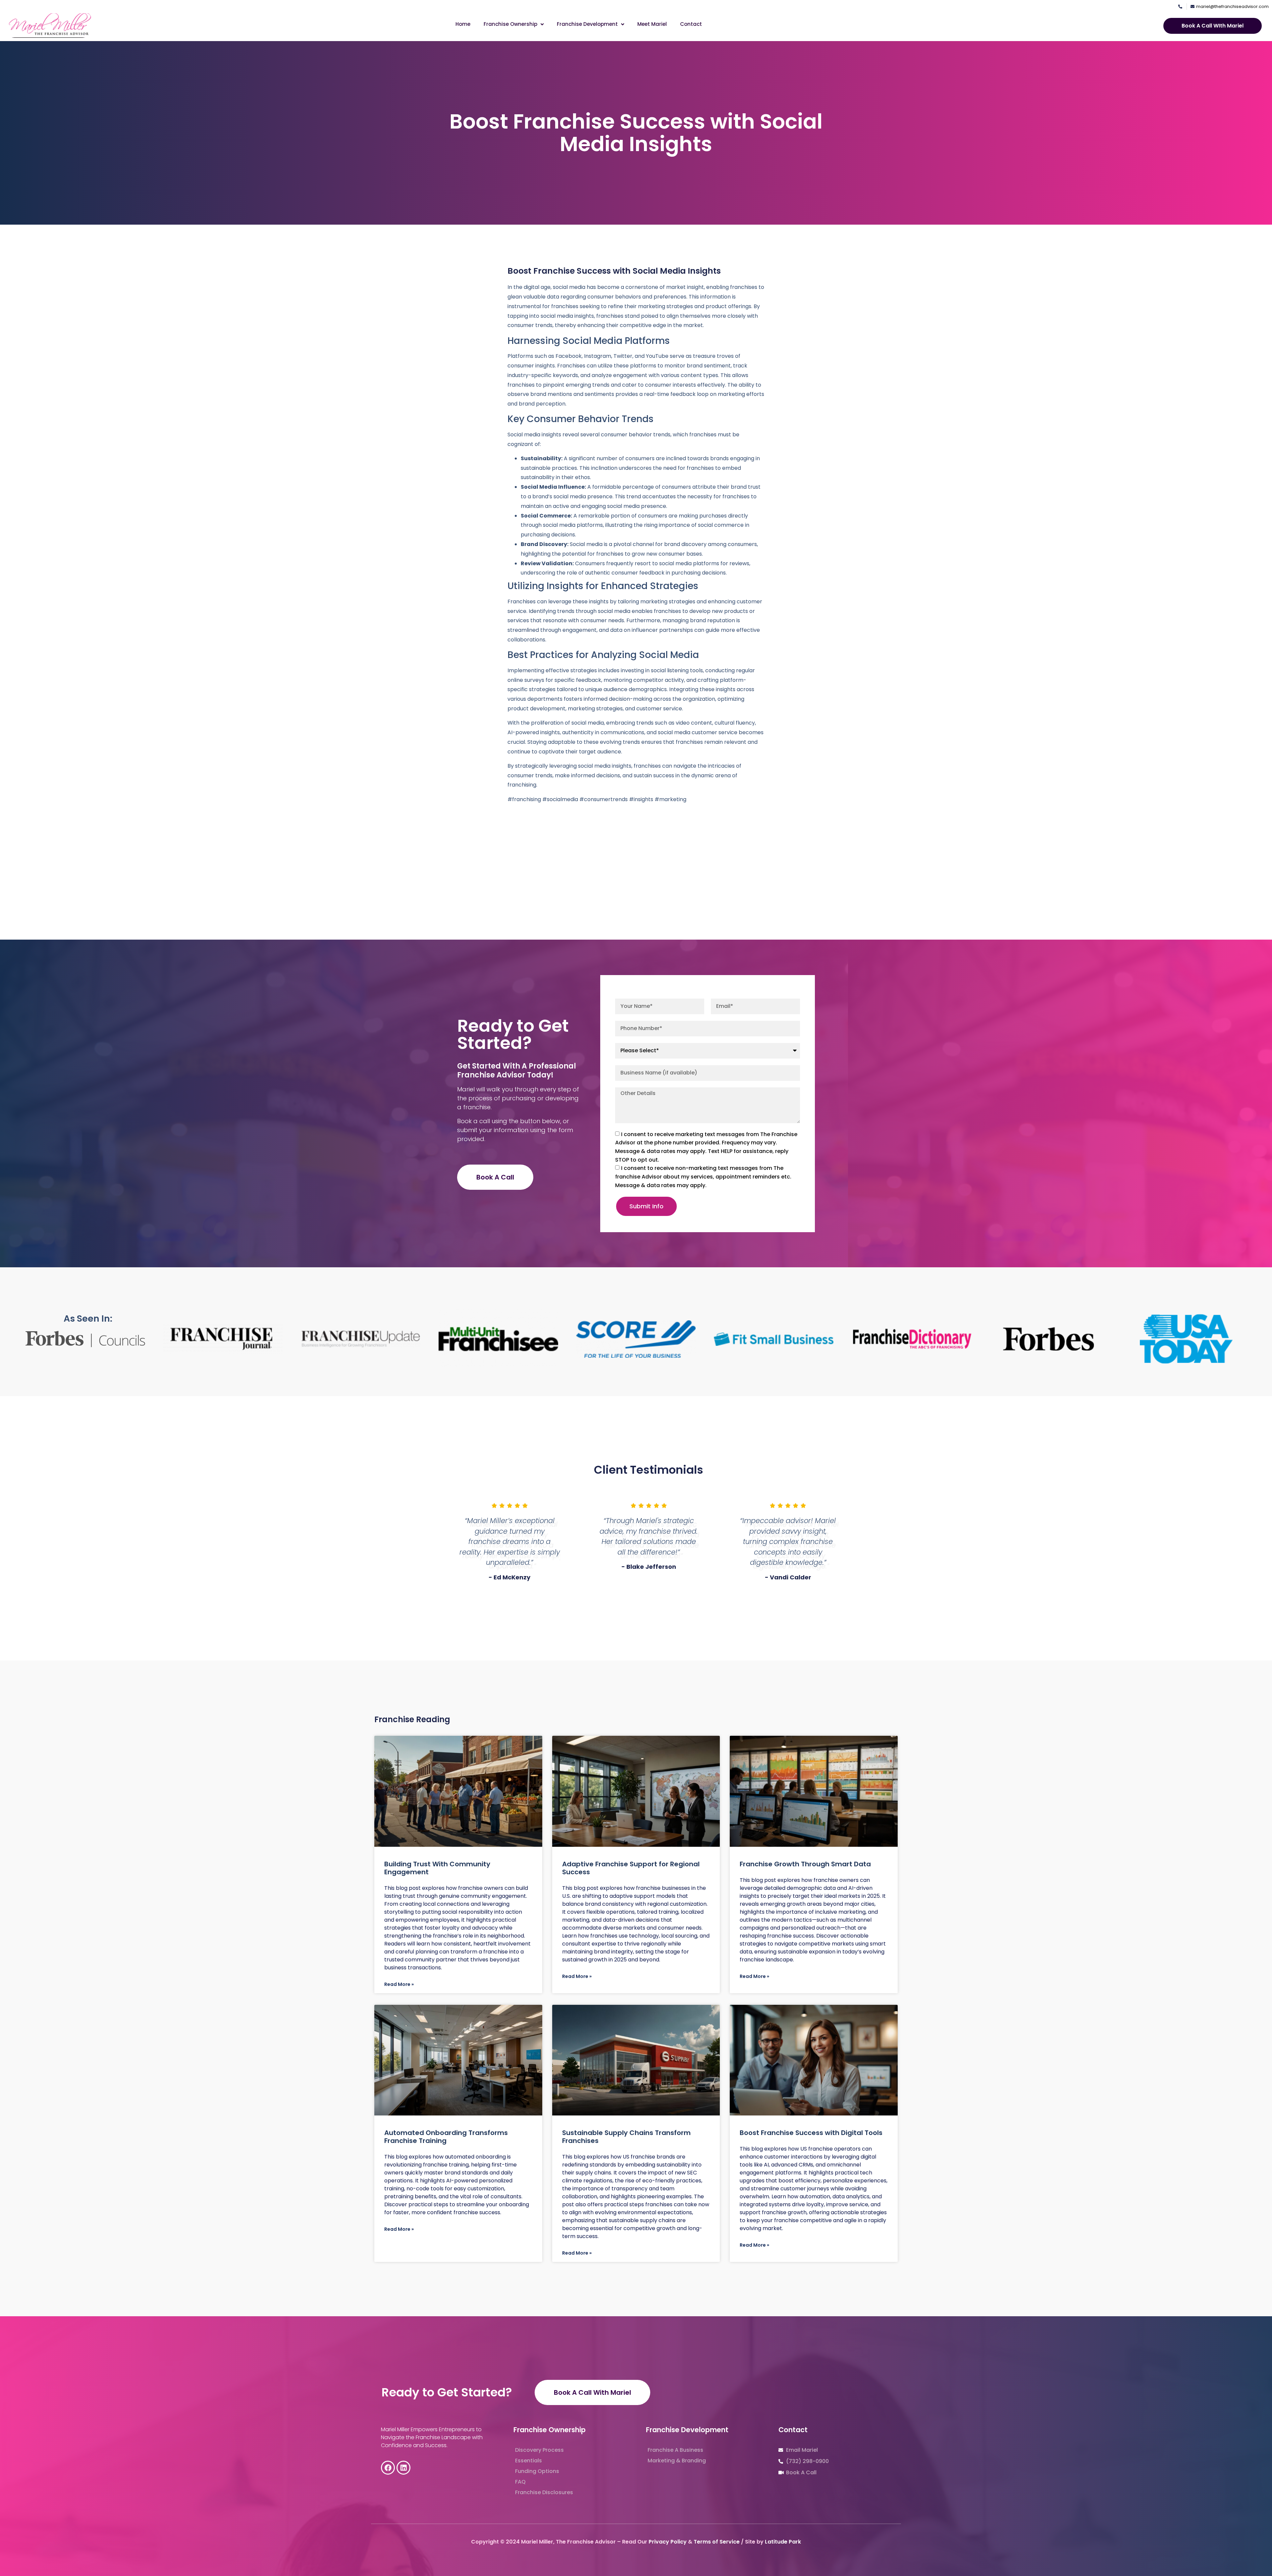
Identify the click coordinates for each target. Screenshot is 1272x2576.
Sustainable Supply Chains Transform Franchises (626, 2137)
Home (463, 24)
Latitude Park (783, 2542)
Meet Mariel (652, 24)
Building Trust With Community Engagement (437, 1868)
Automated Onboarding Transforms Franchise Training (446, 2137)
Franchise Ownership (510, 24)
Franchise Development (587, 24)
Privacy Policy (668, 2542)
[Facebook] (388, 2468)
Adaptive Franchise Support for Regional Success (631, 1868)
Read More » (399, 1984)
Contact (691, 24)
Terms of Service (717, 2542)
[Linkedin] (403, 2468)
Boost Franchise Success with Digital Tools (811, 2133)
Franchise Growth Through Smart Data (805, 1864)
